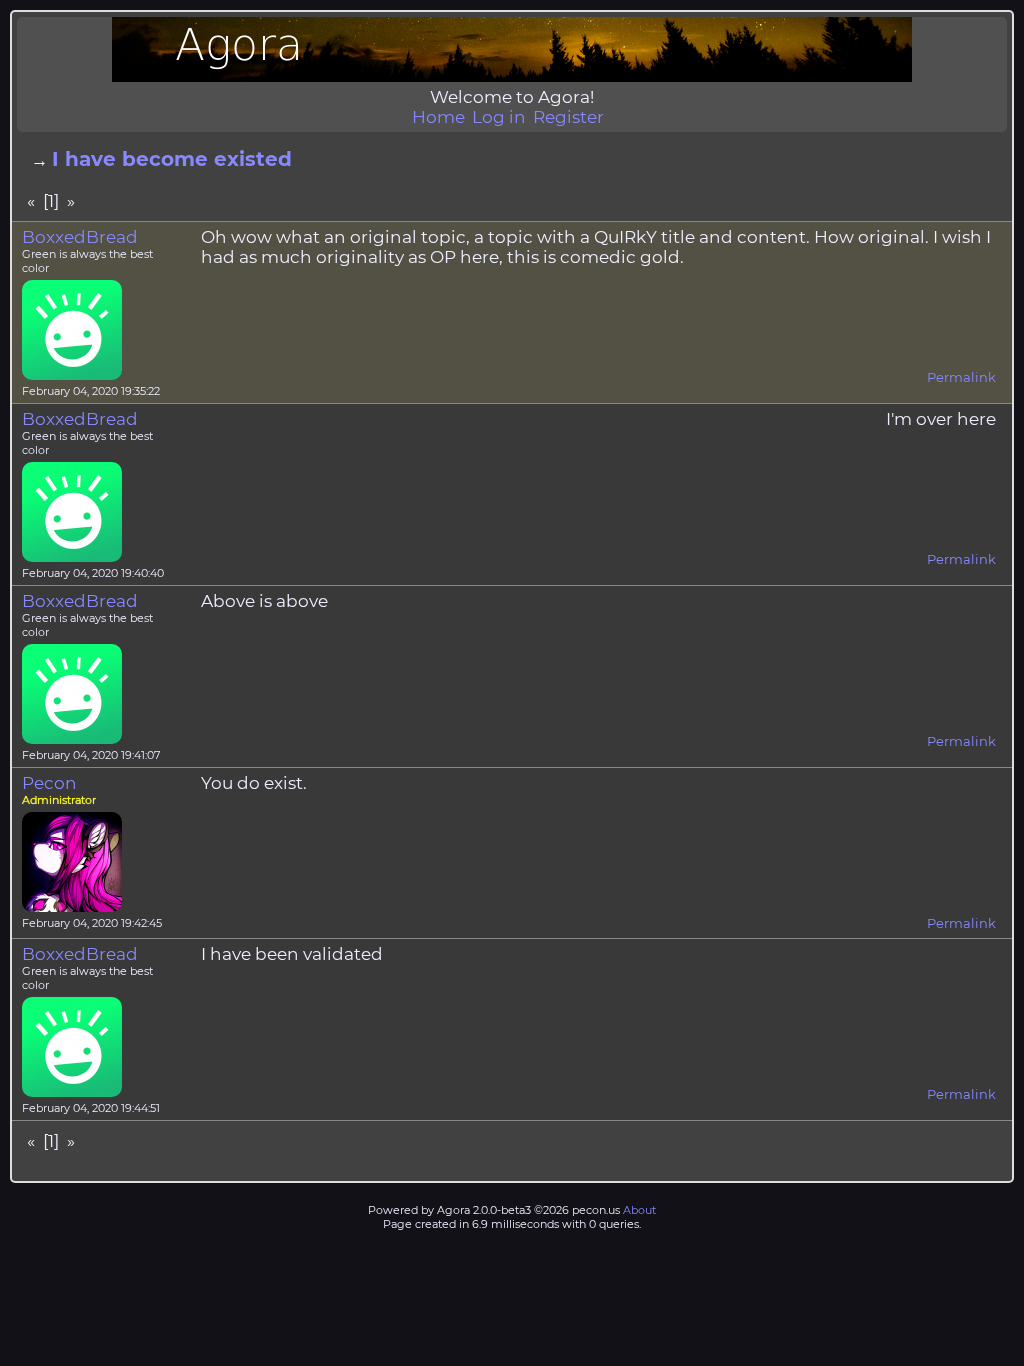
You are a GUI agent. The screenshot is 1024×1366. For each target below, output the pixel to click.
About (639, 1210)
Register (568, 117)
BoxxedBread (80, 237)
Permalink (961, 377)
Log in (499, 117)
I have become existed (172, 159)
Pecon (49, 783)
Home (438, 117)
